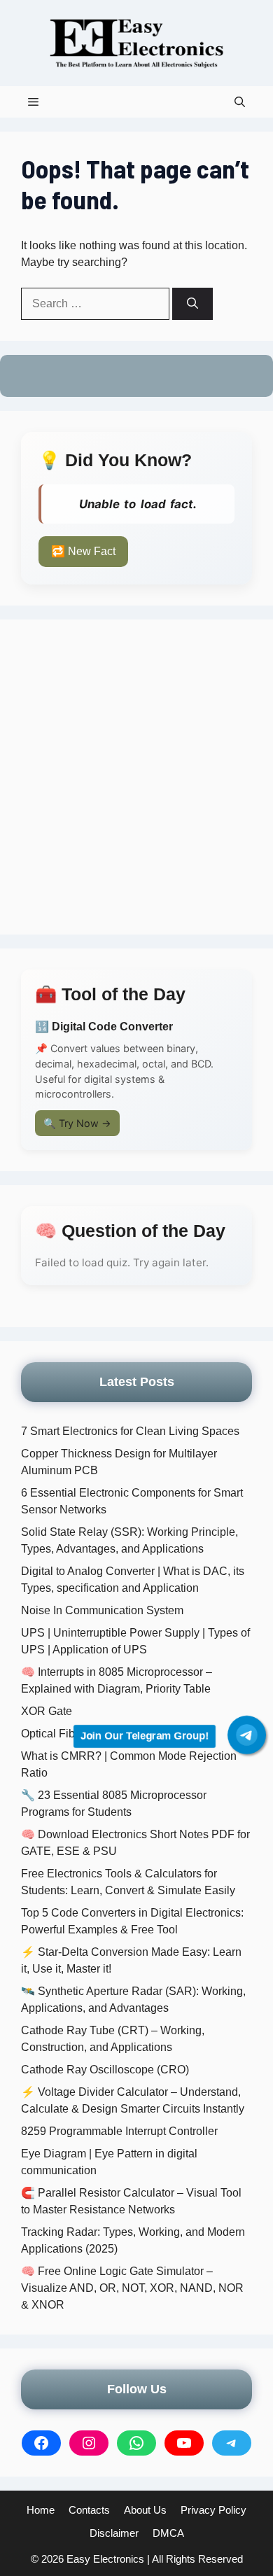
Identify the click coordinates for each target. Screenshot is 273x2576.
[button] (240, 102)
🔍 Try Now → (77, 1123)
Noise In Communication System (102, 1610)
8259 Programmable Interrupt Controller (119, 2131)
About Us (145, 2510)
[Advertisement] (136, 777)
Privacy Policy (213, 2510)
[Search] (192, 304)
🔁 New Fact (83, 551)
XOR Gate (47, 1711)
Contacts (89, 2510)
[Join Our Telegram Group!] (247, 1735)
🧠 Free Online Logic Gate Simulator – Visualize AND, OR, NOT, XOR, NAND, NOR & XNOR (132, 2288)
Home (41, 2510)
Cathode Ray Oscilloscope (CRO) (105, 2070)
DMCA (168, 2533)
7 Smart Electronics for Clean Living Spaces (130, 1431)
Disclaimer (114, 2533)
